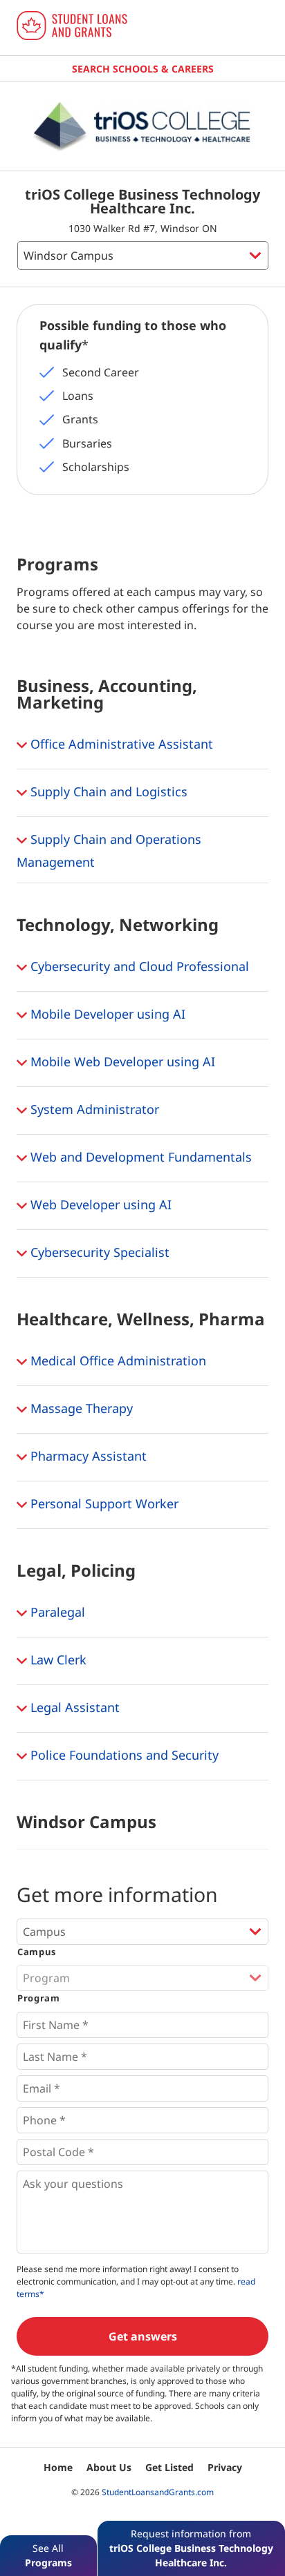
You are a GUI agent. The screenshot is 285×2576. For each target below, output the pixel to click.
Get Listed (169, 2467)
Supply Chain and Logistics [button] (107, 791)
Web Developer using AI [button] (99, 1204)
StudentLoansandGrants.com (158, 2492)
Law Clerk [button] (57, 1660)
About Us (109, 2467)
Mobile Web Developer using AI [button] (121, 1061)
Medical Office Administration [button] (117, 1361)
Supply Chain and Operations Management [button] (109, 850)
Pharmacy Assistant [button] (87, 1456)
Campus (37, 1952)
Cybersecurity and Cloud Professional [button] (138, 966)
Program (39, 1998)
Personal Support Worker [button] (103, 1503)
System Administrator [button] (93, 1109)
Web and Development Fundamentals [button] (139, 1157)
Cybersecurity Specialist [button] (98, 1252)
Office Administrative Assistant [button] (120, 744)
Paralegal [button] (56, 1612)
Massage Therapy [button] (80, 1408)
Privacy (225, 2467)
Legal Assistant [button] (73, 1707)
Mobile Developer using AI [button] (106, 1014)
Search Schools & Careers (143, 69)
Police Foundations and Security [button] (123, 1755)
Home (58, 2467)
